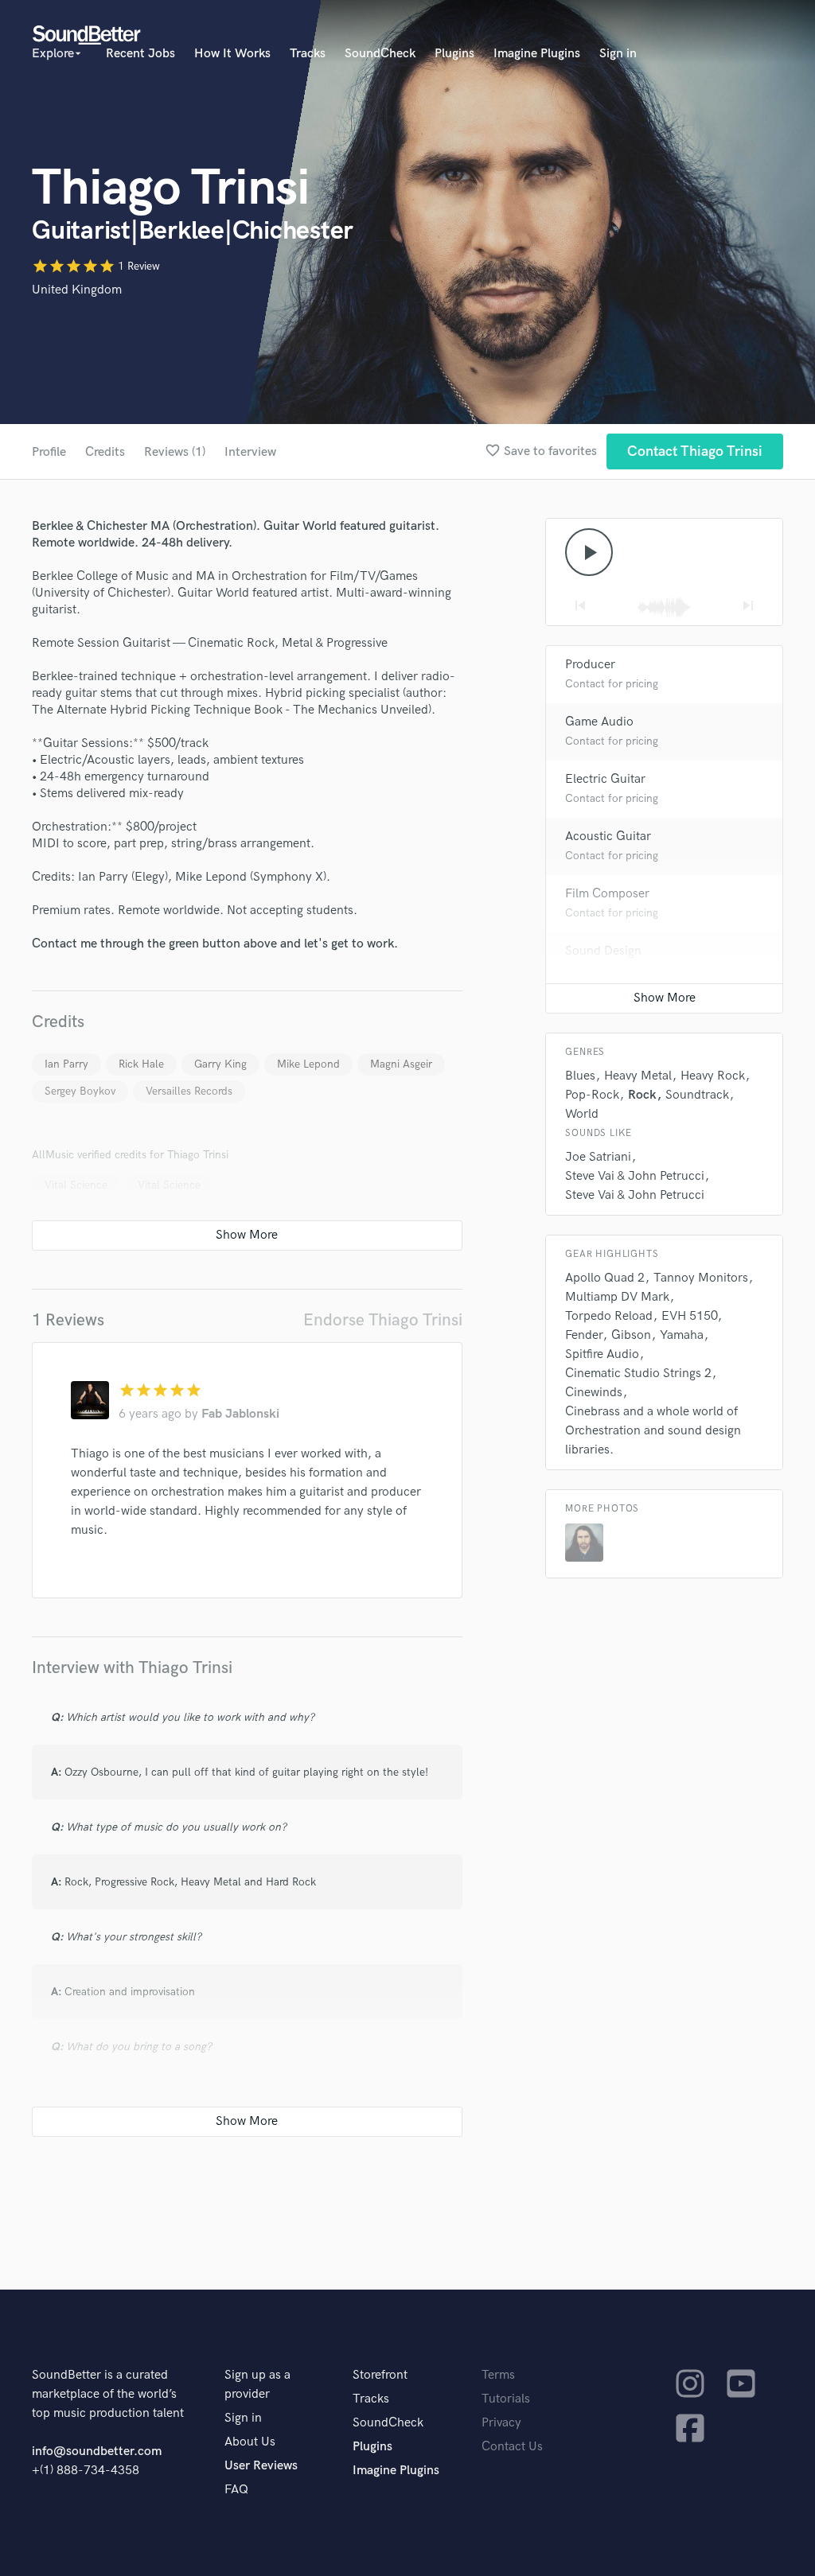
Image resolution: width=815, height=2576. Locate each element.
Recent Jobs (140, 54)
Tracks (308, 54)
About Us (250, 2442)
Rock (642, 1095)
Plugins (454, 54)
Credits (105, 452)
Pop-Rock (592, 1095)
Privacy (501, 2423)
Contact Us (512, 2447)
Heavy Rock (713, 1076)
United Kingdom (77, 290)
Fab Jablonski (240, 1414)
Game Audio (599, 722)
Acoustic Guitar (608, 837)
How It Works (232, 54)
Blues (580, 1076)
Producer (590, 665)
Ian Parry (66, 1064)
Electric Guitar (605, 779)
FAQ (236, 2490)
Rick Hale (141, 1064)
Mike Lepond (308, 1064)
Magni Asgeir (401, 1064)
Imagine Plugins (537, 54)
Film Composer (607, 894)
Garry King (220, 1064)
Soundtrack (697, 1095)
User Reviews (261, 2466)
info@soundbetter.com (97, 2451)
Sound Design (603, 951)
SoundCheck (380, 54)
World (582, 1114)
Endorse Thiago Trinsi (383, 1320)
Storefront (380, 2375)
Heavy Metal (638, 1076)
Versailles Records (189, 1091)
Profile (49, 452)
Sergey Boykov (80, 1091)
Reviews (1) (175, 452)
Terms (498, 2375)
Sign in (618, 54)
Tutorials (506, 2399)
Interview (250, 452)
